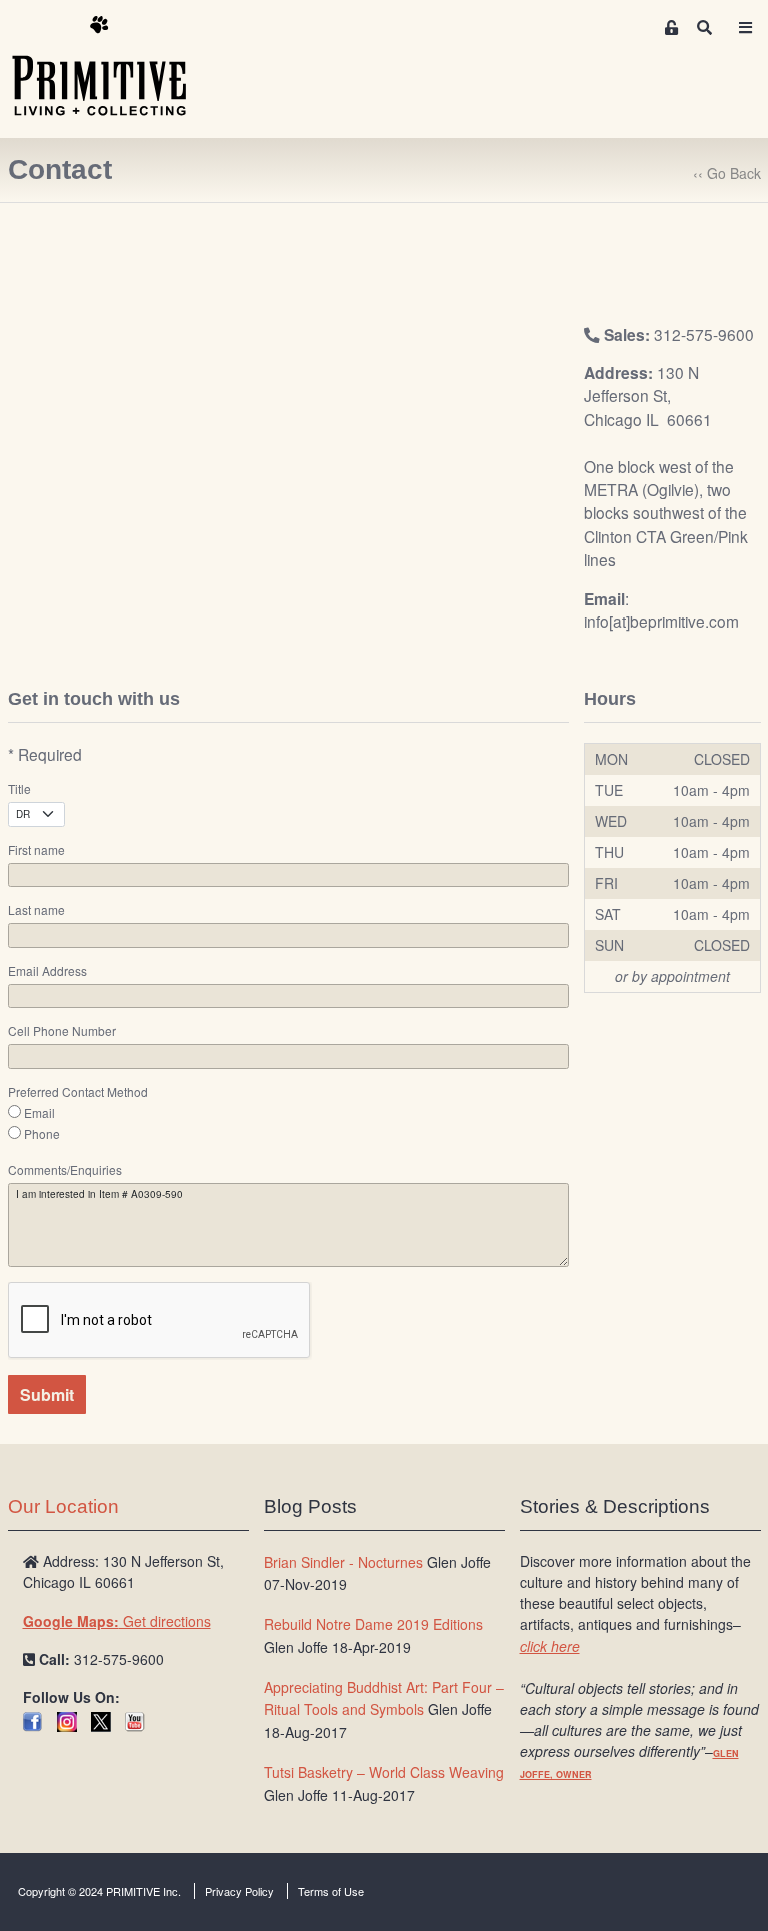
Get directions (117, 1621)
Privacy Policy (239, 1891)
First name (36, 850)
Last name (36, 910)
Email (39, 1113)
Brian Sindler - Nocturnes (343, 1562)
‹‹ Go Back (727, 173)
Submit (47, 1394)
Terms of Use (331, 1891)
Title (19, 789)
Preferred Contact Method (78, 1092)
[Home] (114, 67)
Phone (42, 1134)
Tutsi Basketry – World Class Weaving (384, 1772)
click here (550, 1646)
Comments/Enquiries (65, 1170)
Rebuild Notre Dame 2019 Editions (373, 1624)
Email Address (47, 971)
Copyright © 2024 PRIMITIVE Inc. (99, 1891)
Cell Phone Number (62, 1031)
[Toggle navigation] (746, 27)
